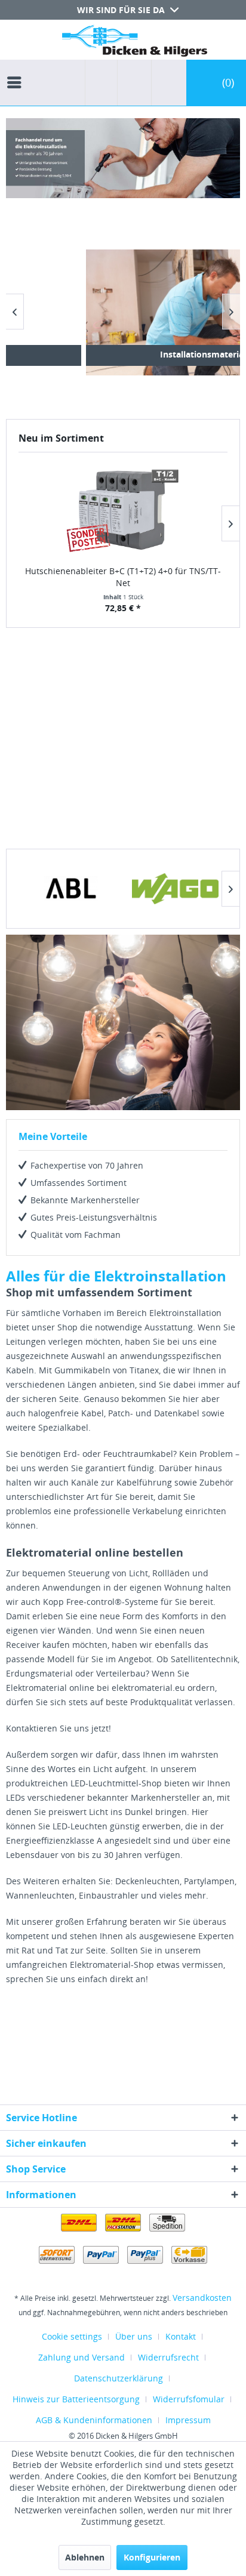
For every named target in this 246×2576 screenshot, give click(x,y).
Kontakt (181, 2336)
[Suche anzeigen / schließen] (101, 83)
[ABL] (71, 889)
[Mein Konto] (166, 83)
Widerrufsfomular (189, 2399)
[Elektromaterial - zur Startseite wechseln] (135, 43)
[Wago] (175, 889)
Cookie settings (72, 2336)
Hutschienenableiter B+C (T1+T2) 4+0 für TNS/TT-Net (123, 577)
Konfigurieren (152, 2557)
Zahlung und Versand (82, 2357)
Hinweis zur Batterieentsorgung (76, 2399)
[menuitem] (17, 72)
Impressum (188, 2420)
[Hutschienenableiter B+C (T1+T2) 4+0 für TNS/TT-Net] (123, 510)
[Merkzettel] (131, 83)
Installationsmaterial (183, 354)
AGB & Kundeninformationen (94, 2420)
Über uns (134, 2336)
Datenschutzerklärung (119, 2378)
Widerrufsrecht (168, 2357)
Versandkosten (202, 2298)
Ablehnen (85, 2557)
